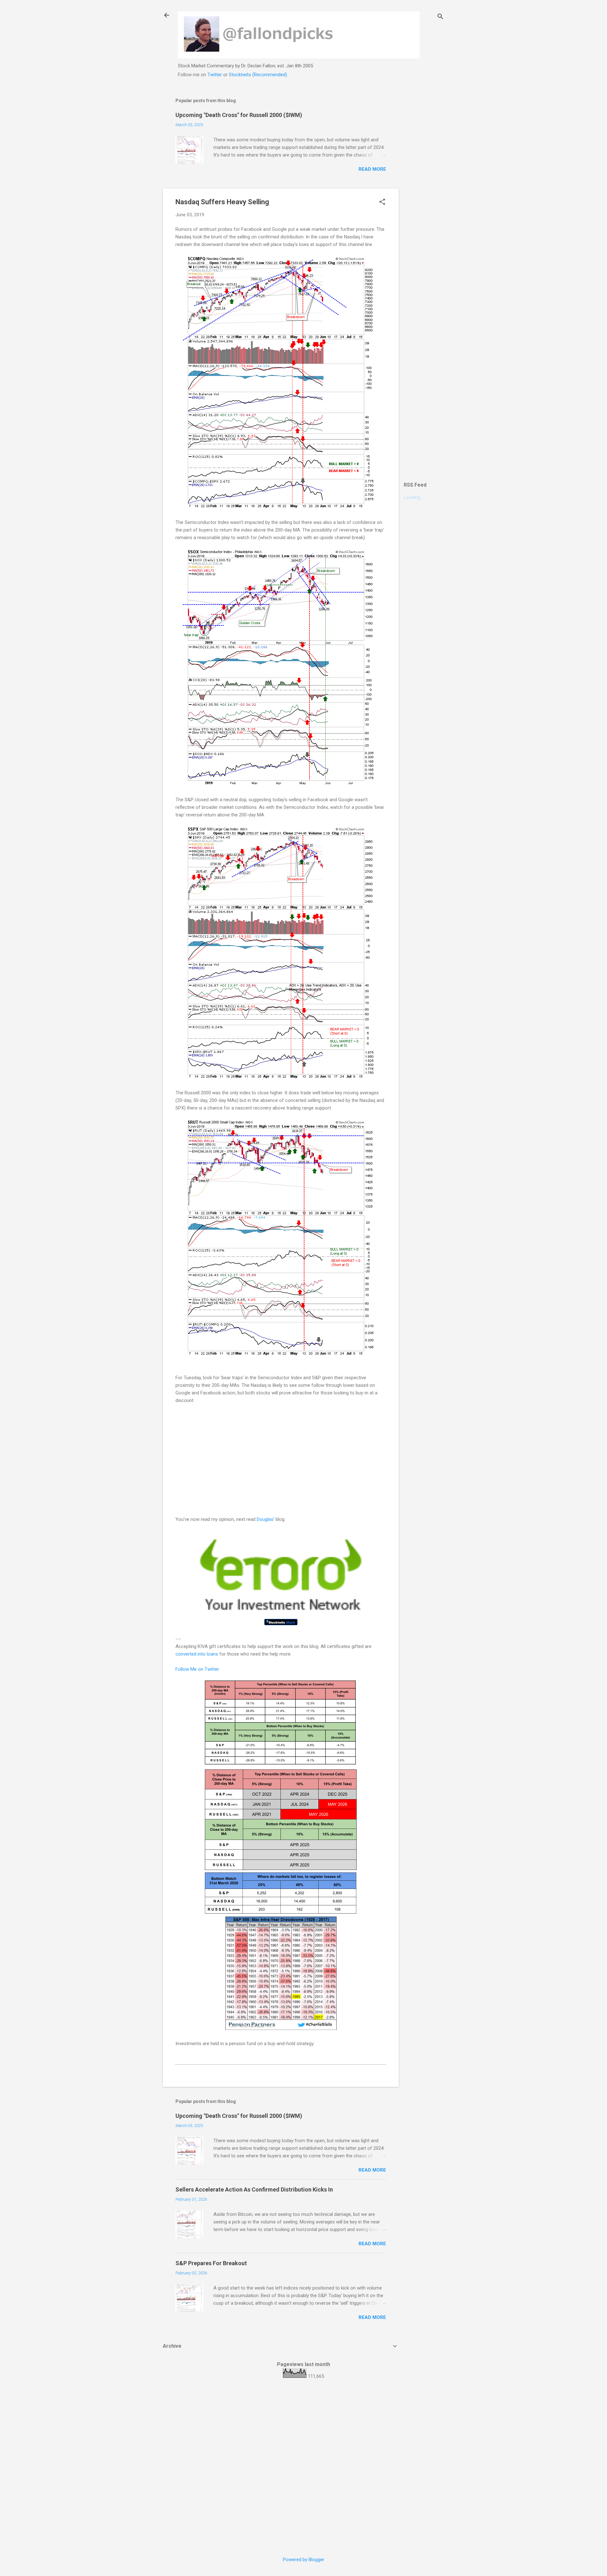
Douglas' (266, 1519)
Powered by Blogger (304, 2560)
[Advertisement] (424, 186)
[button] (382, 202)
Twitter (215, 75)
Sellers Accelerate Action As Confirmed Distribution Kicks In (254, 2189)
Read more (372, 169)
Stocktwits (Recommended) (258, 75)
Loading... (413, 497)
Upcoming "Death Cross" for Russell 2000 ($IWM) (239, 115)
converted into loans (197, 1654)
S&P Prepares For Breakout (211, 2263)
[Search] (440, 17)
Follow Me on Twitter (197, 1669)
